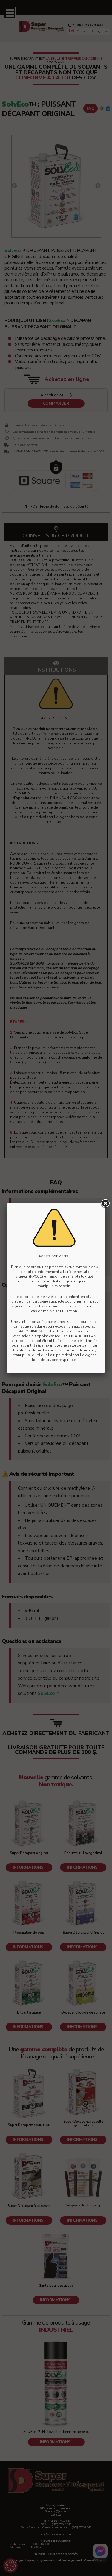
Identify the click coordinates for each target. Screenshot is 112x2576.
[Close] (105, 1203)
